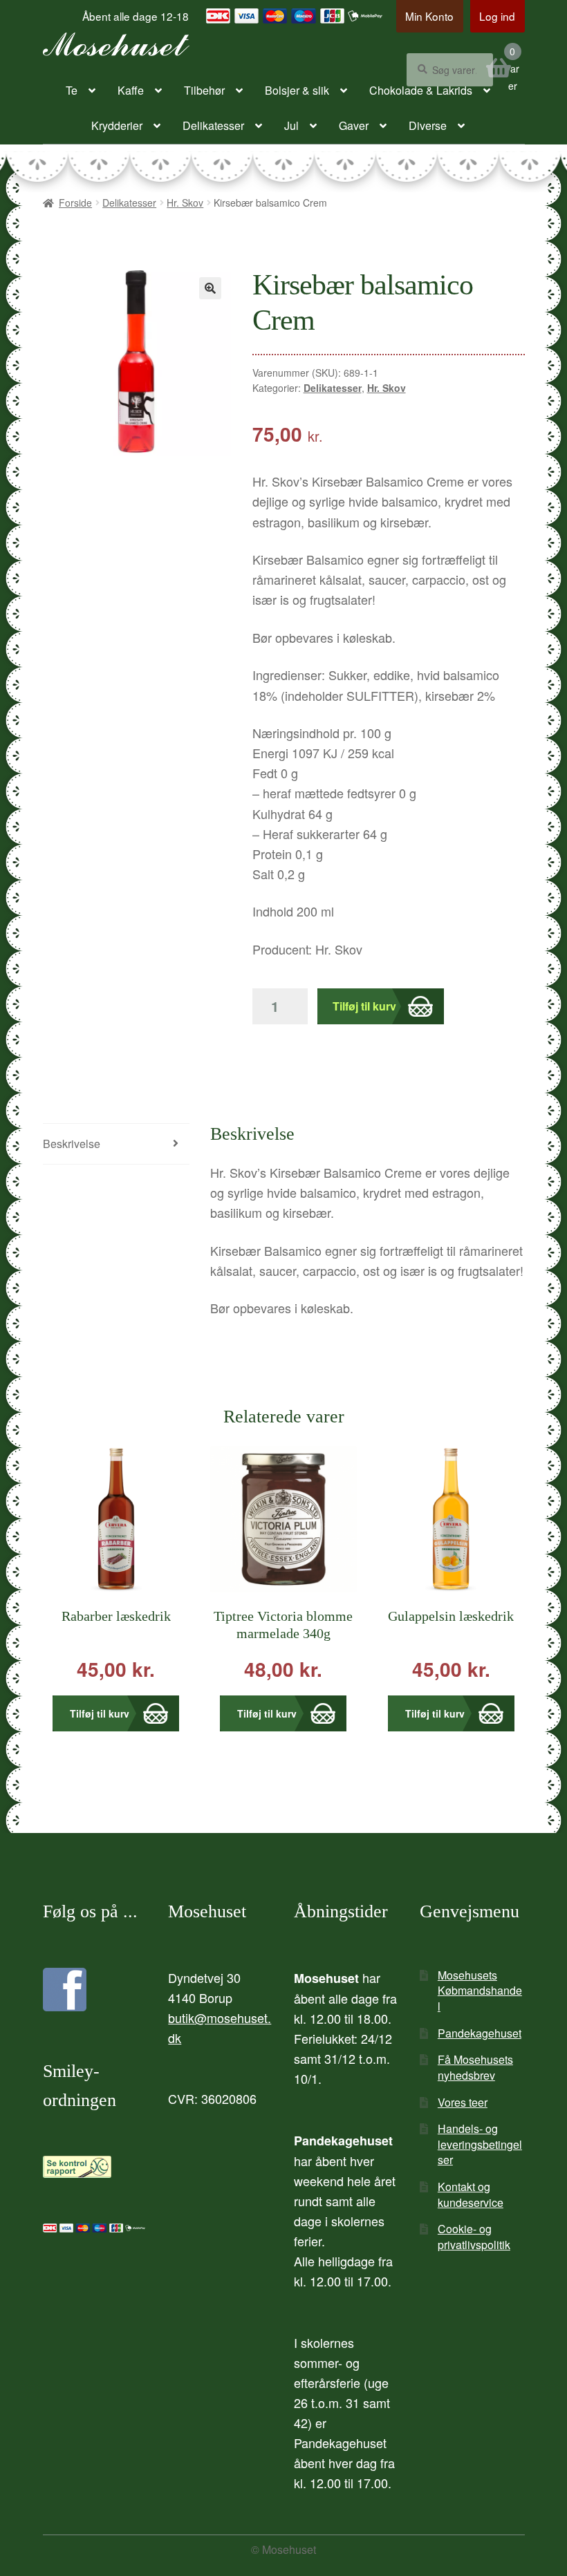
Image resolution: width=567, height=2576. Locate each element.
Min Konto (429, 16)
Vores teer (463, 2102)
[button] (210, 288)
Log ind (497, 16)
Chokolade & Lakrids (421, 90)
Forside (75, 203)
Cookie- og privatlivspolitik (474, 2237)
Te (72, 90)
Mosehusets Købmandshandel (480, 1991)
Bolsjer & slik (297, 90)
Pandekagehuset (480, 2033)
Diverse (428, 125)
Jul (291, 125)
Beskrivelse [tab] (72, 1144)
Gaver (354, 125)
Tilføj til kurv (364, 1006)
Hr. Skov (185, 203)
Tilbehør (204, 90)
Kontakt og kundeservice (471, 2194)
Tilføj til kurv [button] (100, 1713)
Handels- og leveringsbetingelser (480, 2144)
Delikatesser (213, 125)
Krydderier (117, 125)
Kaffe (131, 90)
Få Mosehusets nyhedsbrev (475, 2067)
